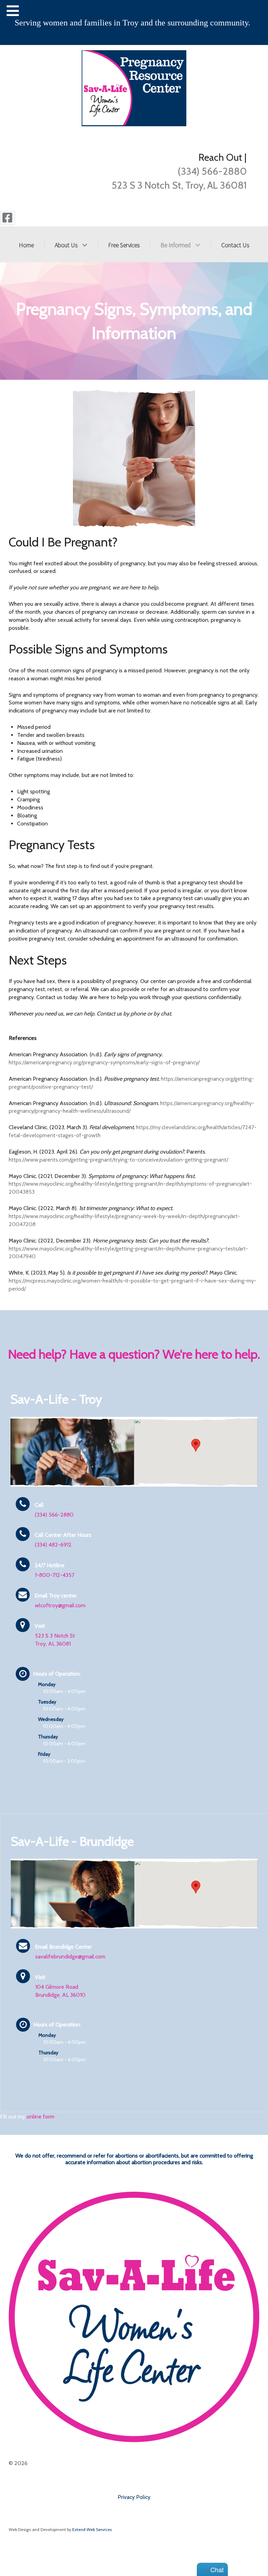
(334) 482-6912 (53, 1545)
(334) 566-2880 (212, 171)
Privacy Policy (134, 2497)
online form (40, 2117)
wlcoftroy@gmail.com (60, 1605)
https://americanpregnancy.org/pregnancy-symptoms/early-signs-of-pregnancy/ (104, 1062)
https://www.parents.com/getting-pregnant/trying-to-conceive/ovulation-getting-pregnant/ (118, 1160)
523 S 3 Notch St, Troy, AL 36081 (179, 185)
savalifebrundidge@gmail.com (70, 1956)
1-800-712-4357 (55, 1575)
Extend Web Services (92, 2529)
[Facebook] (8, 218)
